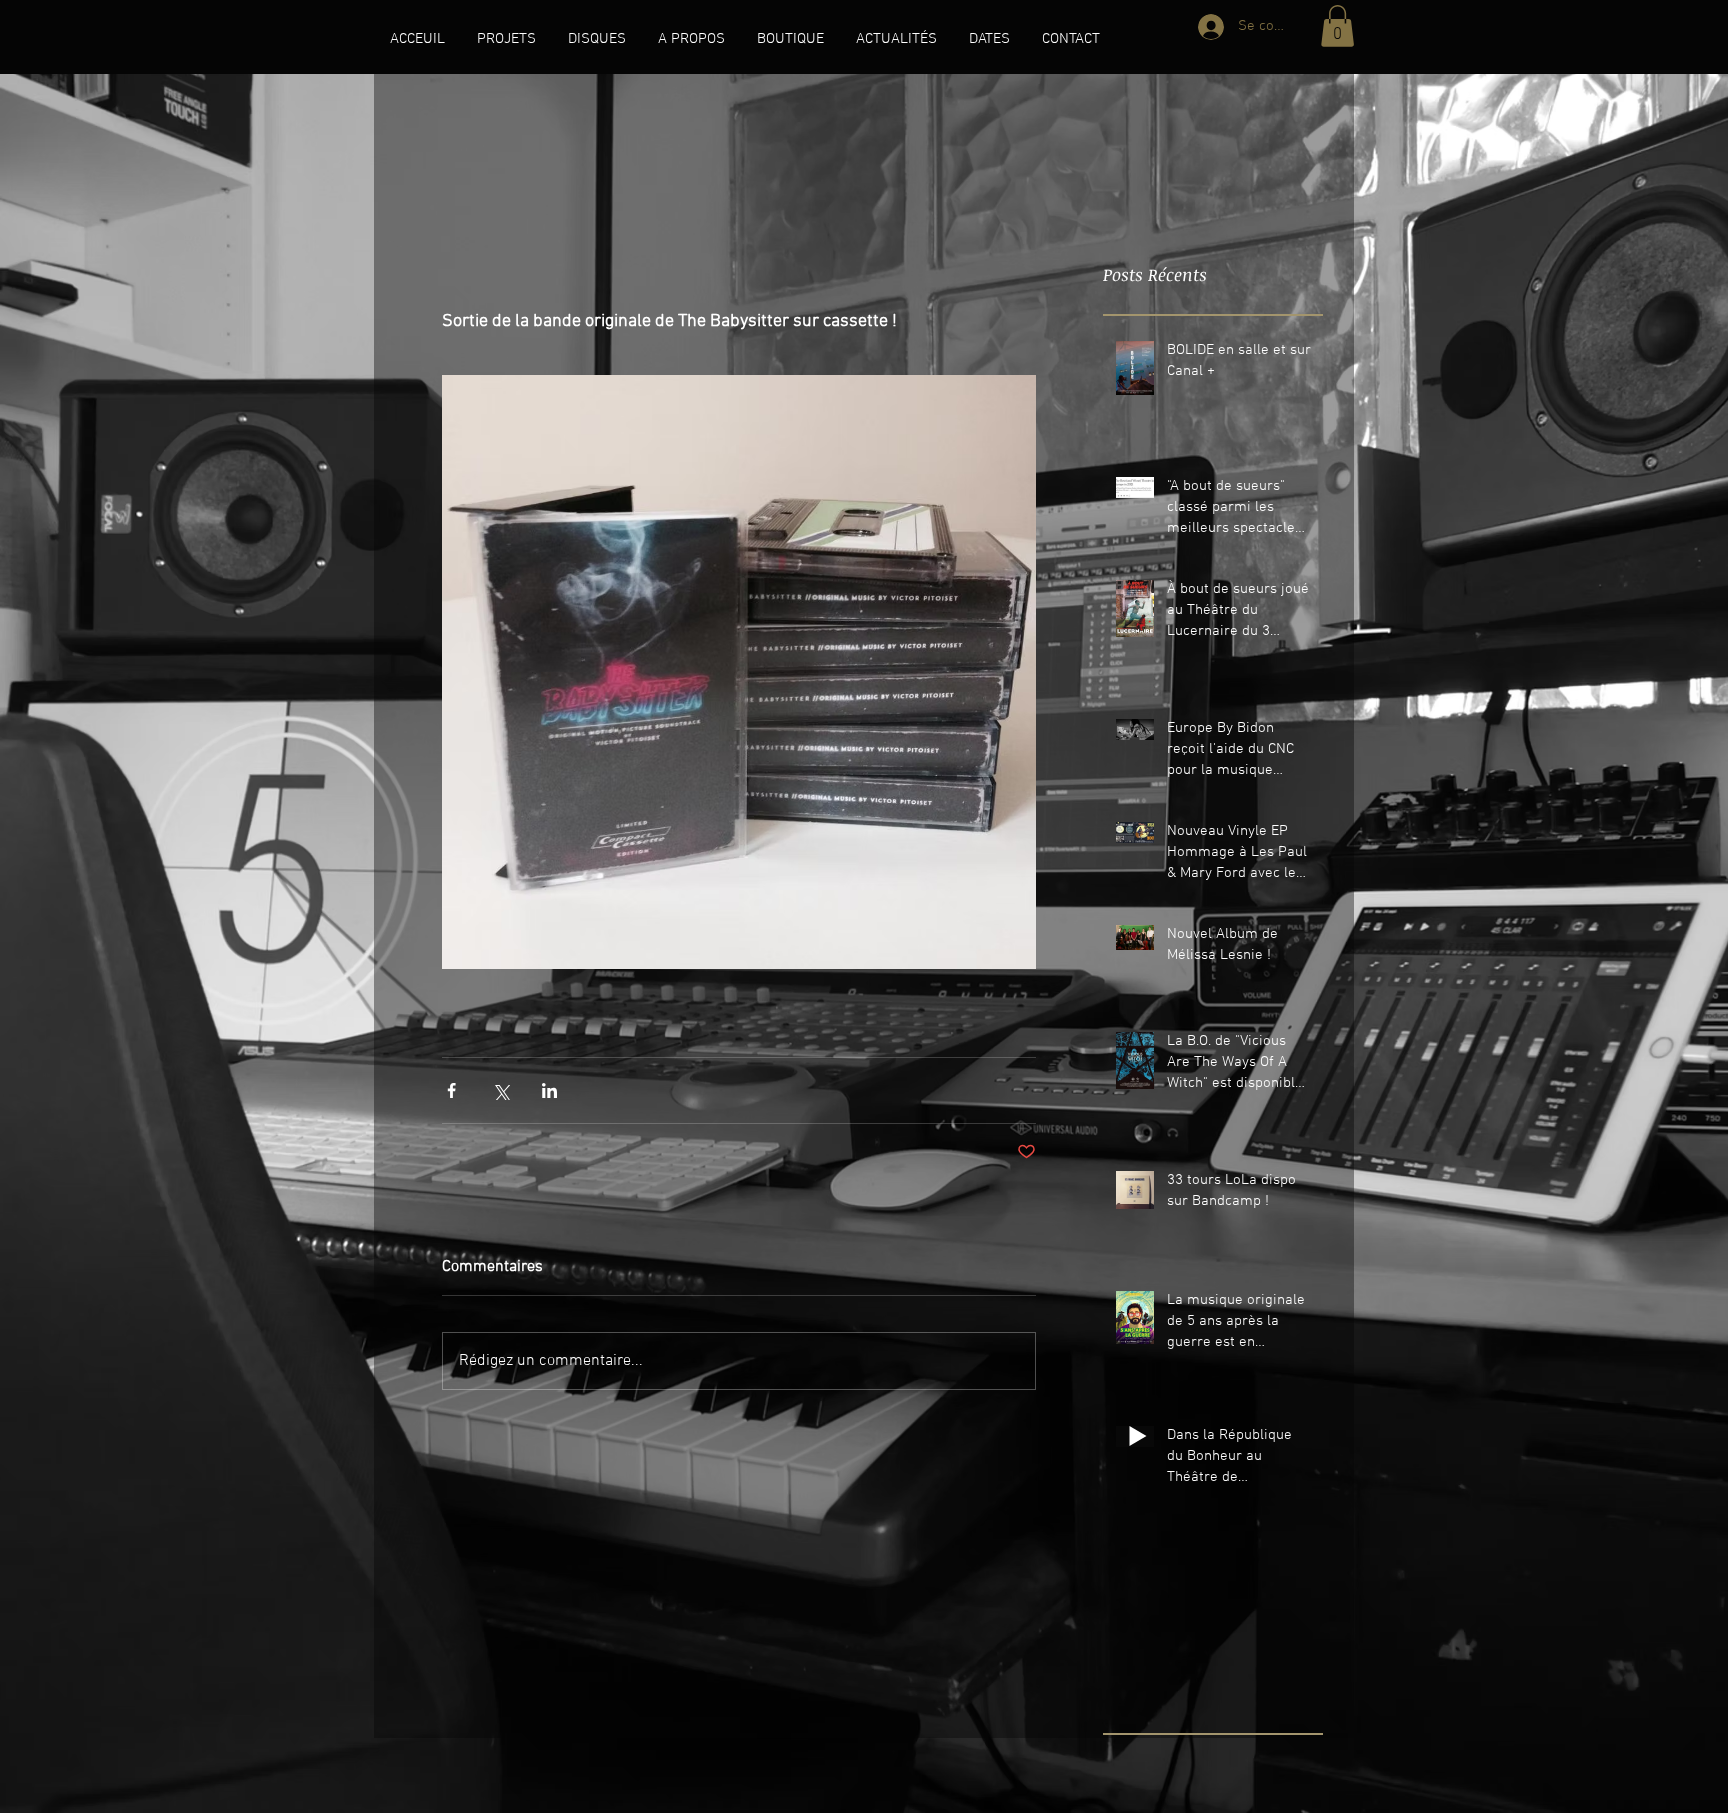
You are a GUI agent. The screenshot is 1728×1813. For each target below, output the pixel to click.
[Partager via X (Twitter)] (500, 1090)
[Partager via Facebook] (451, 1090)
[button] (506, 39)
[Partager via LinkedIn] (549, 1090)
